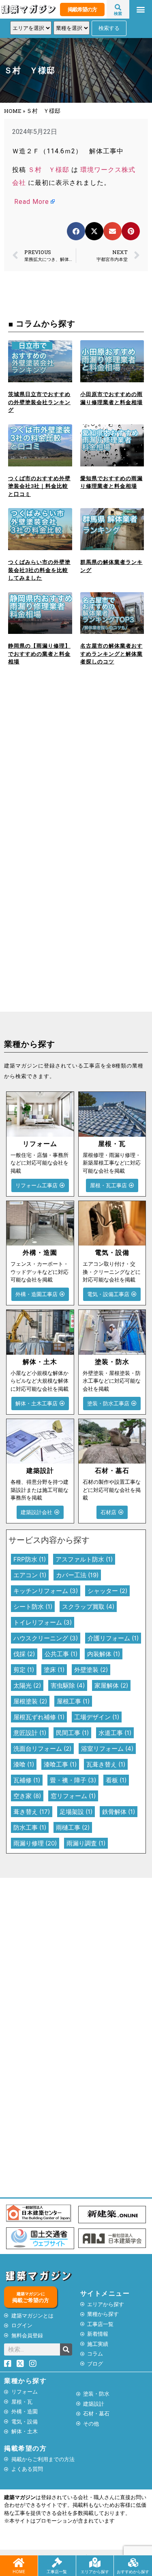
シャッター (107, 1591)
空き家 (27, 1796)
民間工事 (72, 1733)
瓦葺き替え (106, 1764)
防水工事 (30, 1827)
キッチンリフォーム (46, 1591)
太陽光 (27, 1685)
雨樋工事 (73, 1827)
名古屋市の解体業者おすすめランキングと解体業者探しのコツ (111, 654)
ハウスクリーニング (46, 1638)
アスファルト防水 (84, 1559)
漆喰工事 (60, 1764)
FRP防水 (30, 1559)
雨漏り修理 (35, 1843)
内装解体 (104, 1654)
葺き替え (32, 1812)
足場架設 (76, 1812)
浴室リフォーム (107, 1749)
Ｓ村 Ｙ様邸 (49, 170)
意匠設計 (30, 1733)
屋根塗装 (30, 1701)
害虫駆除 (68, 1685)
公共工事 (61, 1654)
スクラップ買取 (88, 1607)
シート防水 (33, 1607)
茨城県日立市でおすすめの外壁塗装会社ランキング (39, 402)
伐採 (24, 1654)
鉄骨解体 (119, 1812)
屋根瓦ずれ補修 (39, 1717)
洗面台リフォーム (42, 1749)
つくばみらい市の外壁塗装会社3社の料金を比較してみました (39, 570)
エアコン (30, 1575)
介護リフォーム (113, 1638)
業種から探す (25, 2381)
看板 (116, 1780)
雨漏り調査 (86, 1843)
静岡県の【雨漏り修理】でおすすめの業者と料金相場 (39, 654)
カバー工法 (77, 1575)
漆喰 (24, 1764)
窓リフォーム (73, 1796)
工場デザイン (97, 1717)
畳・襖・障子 (73, 1780)
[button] (140, 10)
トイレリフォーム (43, 1622)
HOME (13, 111)
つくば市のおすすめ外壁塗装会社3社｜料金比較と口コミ (39, 486)
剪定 (24, 1670)
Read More (32, 202)
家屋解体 (111, 1685)
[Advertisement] (76, 772)
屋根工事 (73, 1701)
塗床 (54, 1670)
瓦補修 (27, 1780)
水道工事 (115, 1733)
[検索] (66, 2349)
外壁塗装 (91, 1670)
